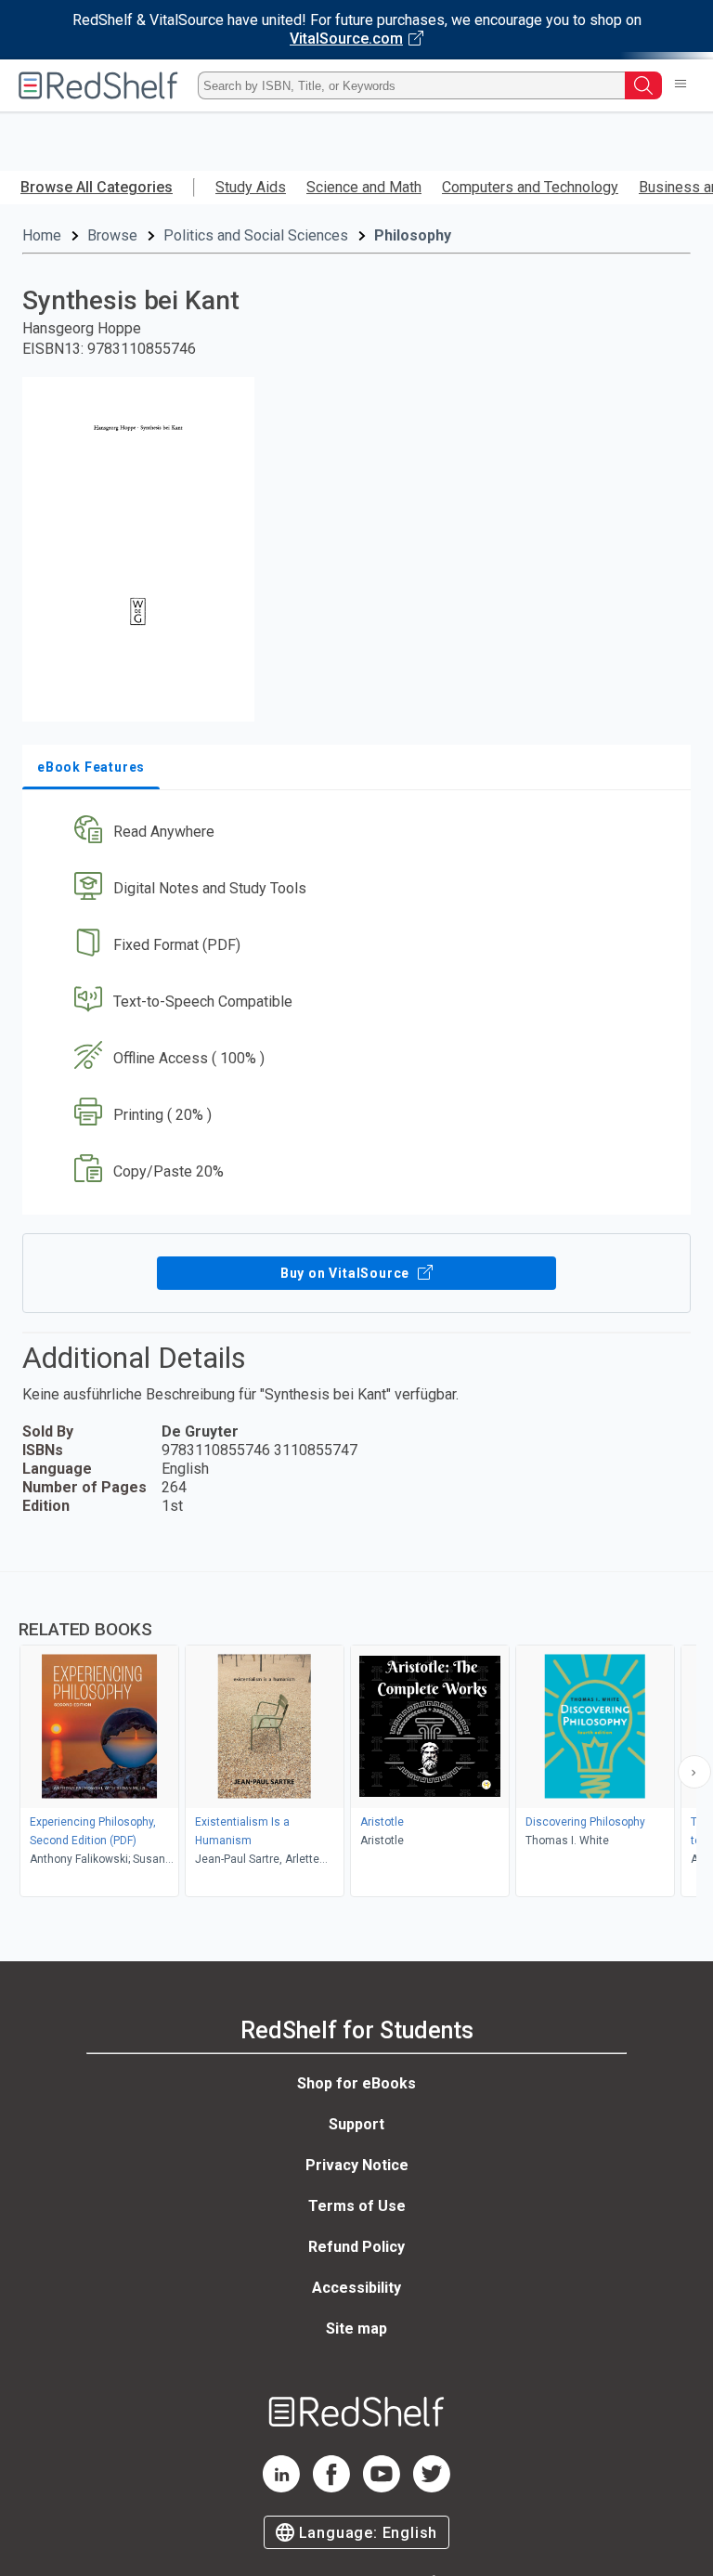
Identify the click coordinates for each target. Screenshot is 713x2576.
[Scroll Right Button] (694, 1772)
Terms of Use (357, 2206)
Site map (356, 2329)
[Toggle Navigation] (681, 85)
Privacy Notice (357, 2165)
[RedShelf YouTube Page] (382, 2487)
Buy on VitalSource (347, 1273)
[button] (355, 833)
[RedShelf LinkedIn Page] (281, 2487)
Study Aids (251, 187)
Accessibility (356, 2288)
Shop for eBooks (356, 2083)
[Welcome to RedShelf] (98, 85)
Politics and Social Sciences (256, 235)
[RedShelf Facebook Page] (331, 2487)
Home (42, 235)
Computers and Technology (530, 187)
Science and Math (364, 187)
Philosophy (413, 235)
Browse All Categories (97, 187)
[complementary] (356, 1737)
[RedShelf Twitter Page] (432, 2487)
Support (356, 2124)
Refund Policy (356, 2247)
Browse (112, 235)
